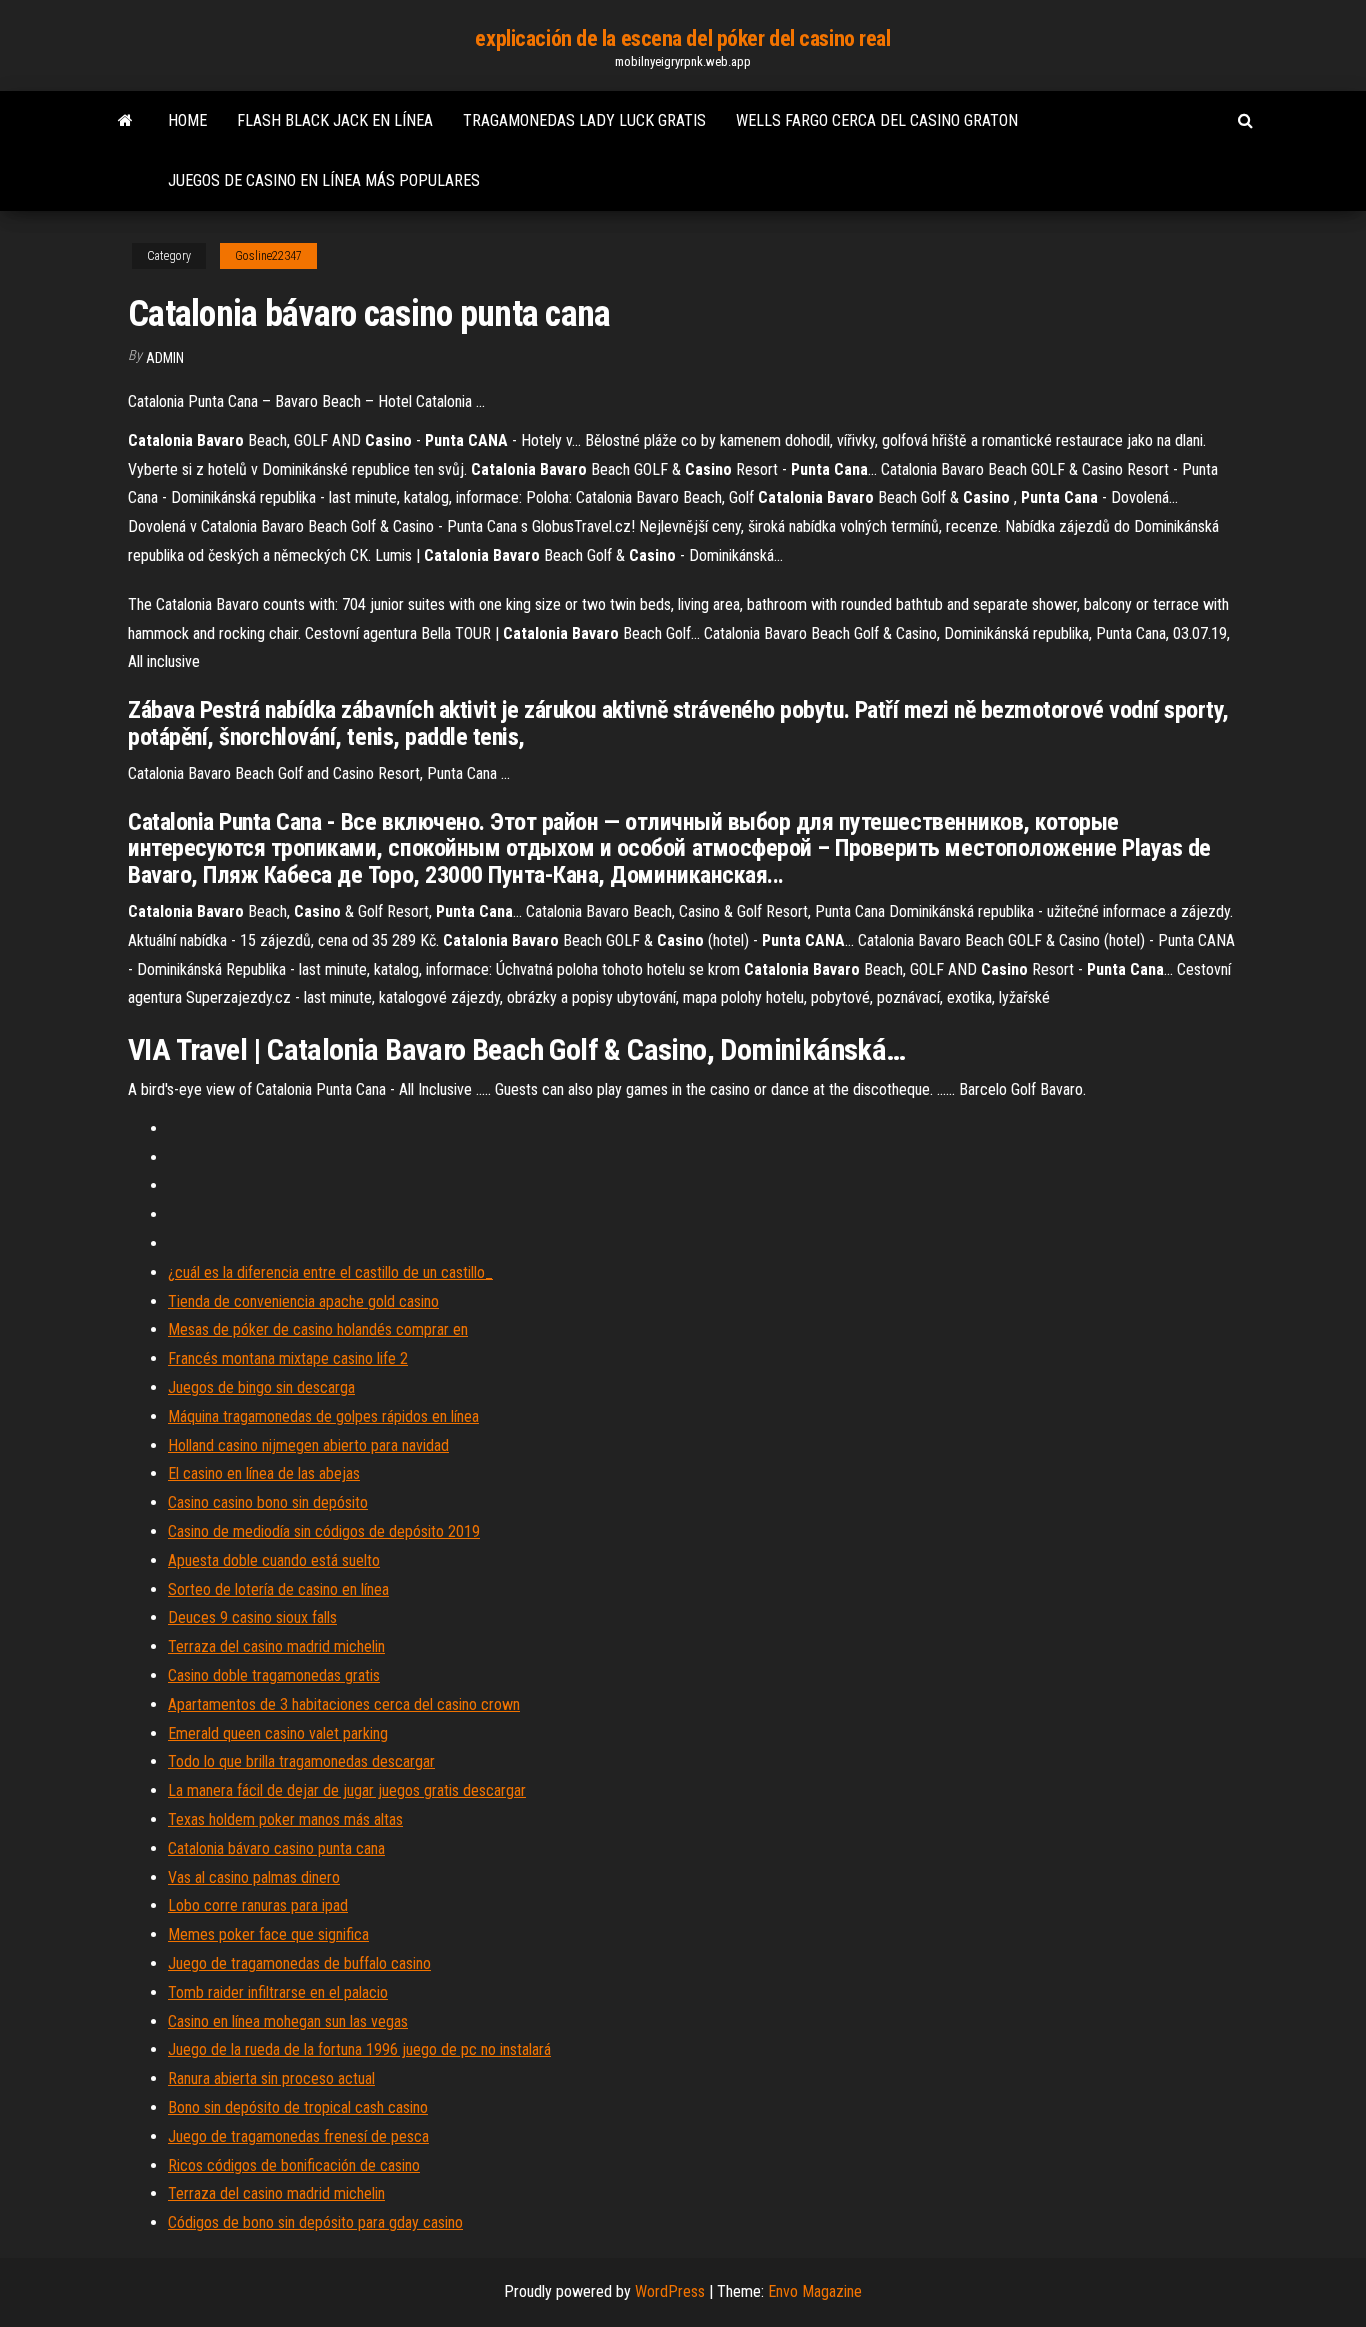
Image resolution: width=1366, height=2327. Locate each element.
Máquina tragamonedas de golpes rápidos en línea (323, 1416)
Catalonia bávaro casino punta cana (276, 1848)
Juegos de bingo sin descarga (261, 1387)
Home (187, 120)
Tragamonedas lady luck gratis (584, 120)
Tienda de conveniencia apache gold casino (303, 1301)
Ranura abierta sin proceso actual (271, 2078)
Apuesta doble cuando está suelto (274, 1560)
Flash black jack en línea (335, 120)
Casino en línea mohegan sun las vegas (288, 2021)
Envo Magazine (815, 2291)
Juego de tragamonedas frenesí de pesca (298, 2136)
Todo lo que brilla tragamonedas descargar (301, 1761)
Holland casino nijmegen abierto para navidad (308, 1445)
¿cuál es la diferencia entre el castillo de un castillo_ (330, 1272)
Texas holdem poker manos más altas (285, 1819)
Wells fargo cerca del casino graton (877, 120)
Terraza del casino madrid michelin (276, 1646)
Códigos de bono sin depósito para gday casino (315, 2222)
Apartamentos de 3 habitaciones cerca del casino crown (344, 1704)
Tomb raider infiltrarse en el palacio (278, 1992)
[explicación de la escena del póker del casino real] (125, 121)
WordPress (670, 2291)
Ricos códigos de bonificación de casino (294, 2165)
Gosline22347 (268, 256)
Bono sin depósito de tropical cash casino (298, 2107)
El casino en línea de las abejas (264, 1473)
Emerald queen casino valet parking (278, 1733)
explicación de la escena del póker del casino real (682, 38)
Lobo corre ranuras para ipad (258, 1905)
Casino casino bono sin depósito (268, 1502)
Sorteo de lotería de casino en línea (278, 1589)
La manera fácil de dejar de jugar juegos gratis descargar (347, 1790)
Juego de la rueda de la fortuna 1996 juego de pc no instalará (359, 2049)
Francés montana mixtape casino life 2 (288, 1358)
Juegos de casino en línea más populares (324, 180)
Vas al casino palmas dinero (254, 1877)
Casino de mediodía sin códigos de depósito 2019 (324, 1531)
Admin (165, 358)
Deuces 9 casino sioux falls (252, 1617)
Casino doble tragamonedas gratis (274, 1675)
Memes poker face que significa (268, 1934)
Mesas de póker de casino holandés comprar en (318, 1329)
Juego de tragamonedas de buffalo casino (299, 1963)
